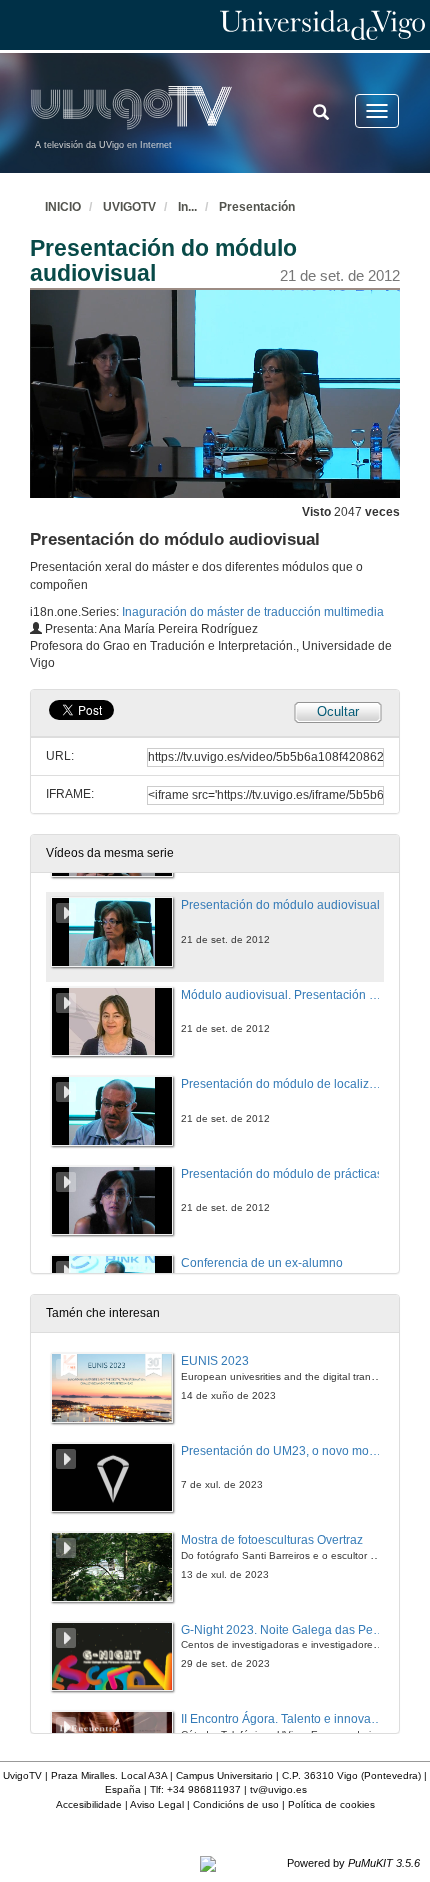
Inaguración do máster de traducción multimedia (253, 612)
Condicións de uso (236, 1804)
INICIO (63, 207)
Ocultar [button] (338, 711)
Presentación (257, 207)
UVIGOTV (129, 207)
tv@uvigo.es (278, 1789)
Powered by (353, 1863)
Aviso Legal (157, 1804)
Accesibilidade (89, 1804)
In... (187, 207)
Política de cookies (331, 1804)
